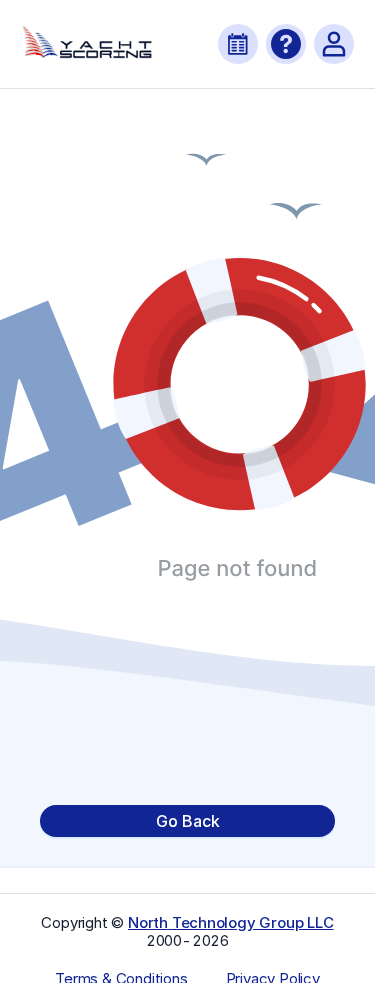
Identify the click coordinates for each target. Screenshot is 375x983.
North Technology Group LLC (231, 922)
